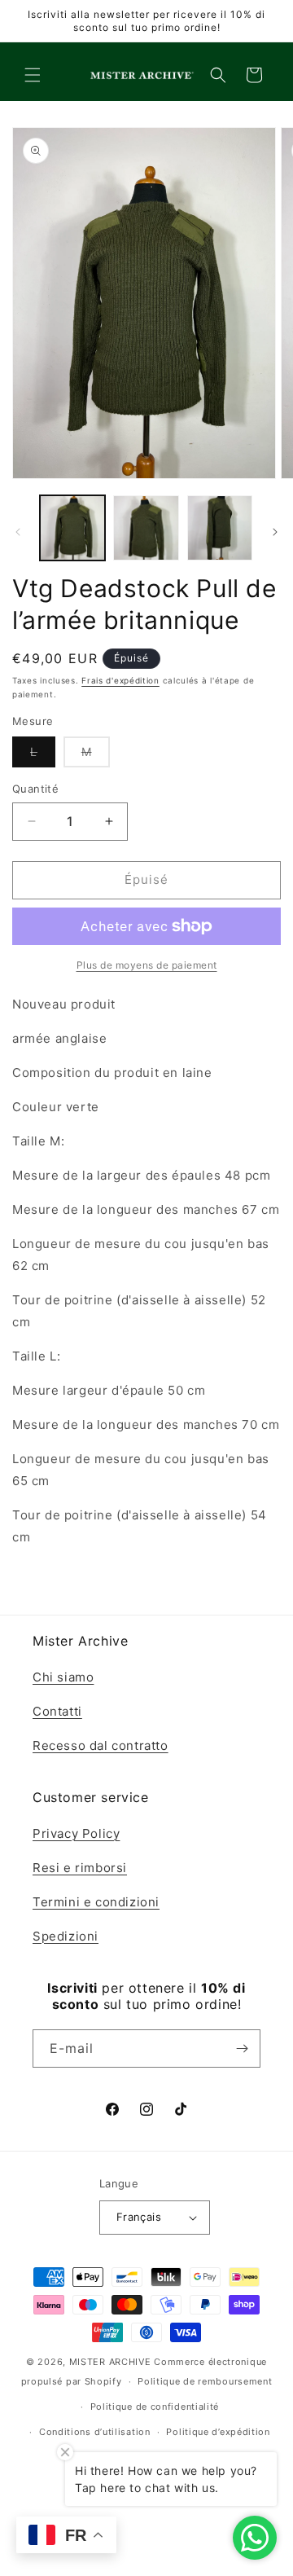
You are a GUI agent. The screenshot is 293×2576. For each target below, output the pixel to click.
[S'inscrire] (242, 2048)
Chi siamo (63, 1677)
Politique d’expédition (218, 2432)
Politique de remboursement (205, 2381)
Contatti (57, 1711)
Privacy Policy (76, 1833)
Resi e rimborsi (80, 1868)
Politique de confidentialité (155, 2407)
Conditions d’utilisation (95, 2432)
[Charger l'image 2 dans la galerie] (146, 528)
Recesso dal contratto (101, 1745)
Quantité (35, 789)
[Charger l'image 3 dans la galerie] (220, 528)
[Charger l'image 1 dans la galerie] (72, 528)
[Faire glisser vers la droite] (275, 532)
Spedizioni (66, 1936)
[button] (33, 75)
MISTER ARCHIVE (110, 2362)
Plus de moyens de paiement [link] (147, 965)
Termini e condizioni (96, 1902)
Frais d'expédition (120, 680)
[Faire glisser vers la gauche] (18, 532)
